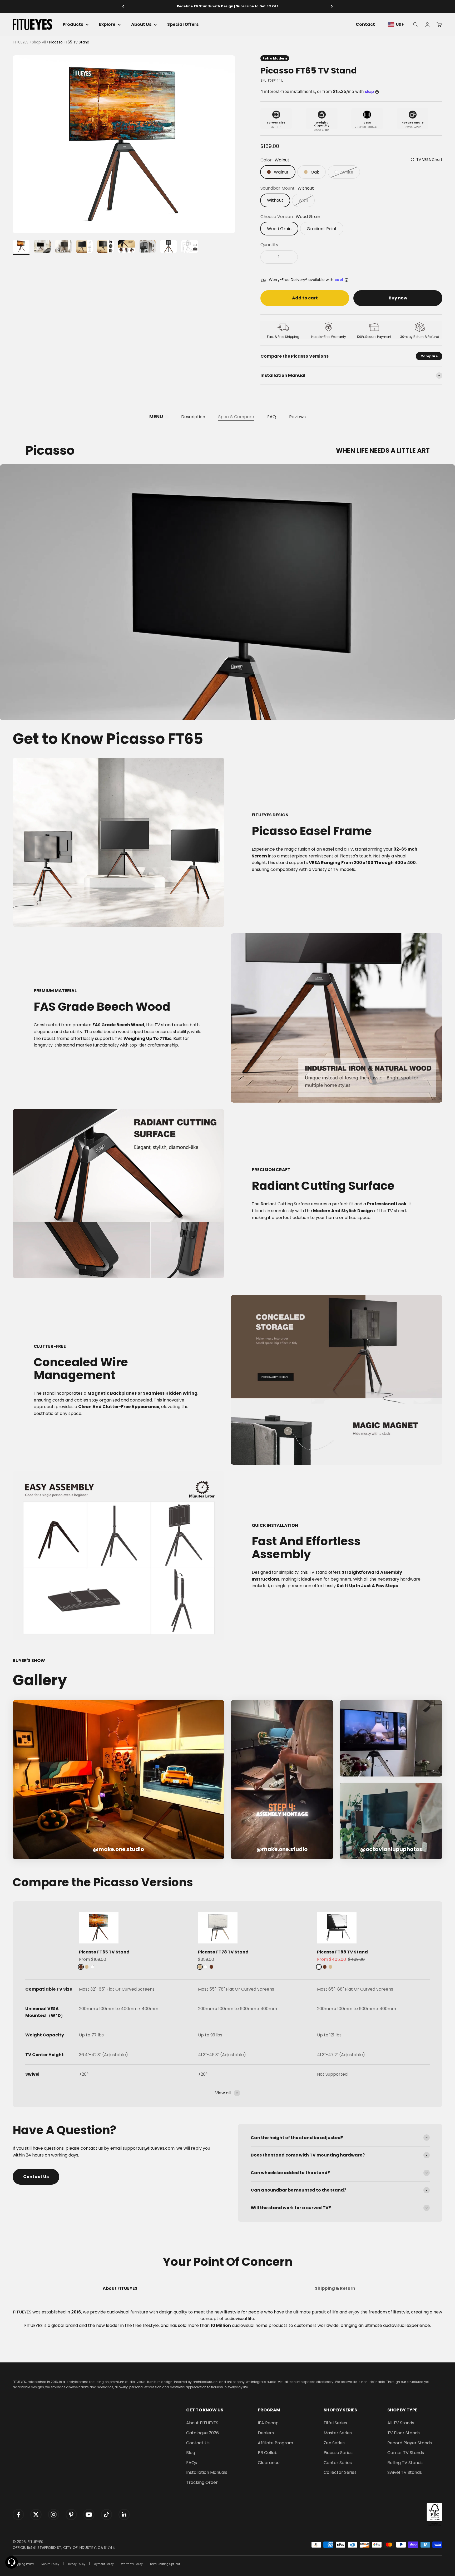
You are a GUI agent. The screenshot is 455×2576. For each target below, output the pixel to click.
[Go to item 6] (126, 247)
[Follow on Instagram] (54, 2515)
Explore (107, 25)
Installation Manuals (207, 2472)
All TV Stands (401, 2423)
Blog (191, 2453)
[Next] (332, 6)
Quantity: (270, 245)
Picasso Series (338, 2453)
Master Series (338, 2433)
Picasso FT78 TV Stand (223, 1952)
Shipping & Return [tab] (335, 2288)
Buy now (398, 298)
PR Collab (268, 2453)
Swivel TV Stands (405, 2472)
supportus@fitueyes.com (149, 2148)
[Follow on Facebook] (18, 2515)
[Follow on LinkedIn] (124, 2515)
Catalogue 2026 (202, 2433)
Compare (429, 356)
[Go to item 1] (21, 247)
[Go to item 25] (190, 247)
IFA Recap (268, 2423)
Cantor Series (338, 2463)
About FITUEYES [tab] (120, 2288)
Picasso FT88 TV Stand (342, 1952)
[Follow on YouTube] (89, 2515)
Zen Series (334, 2443)
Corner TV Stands (406, 2453)
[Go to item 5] (105, 247)
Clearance (269, 2463)
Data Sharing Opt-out (165, 2564)
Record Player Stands (410, 2443)
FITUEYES (21, 42)
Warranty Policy (132, 2564)
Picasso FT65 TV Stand (104, 1952)
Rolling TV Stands (405, 2463)
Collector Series (340, 2472)
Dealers (266, 2433)
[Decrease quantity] (268, 257)
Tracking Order (202, 2482)
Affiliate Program (275, 2443)
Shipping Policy (23, 2564)
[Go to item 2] (42, 247)
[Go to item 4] (84, 247)
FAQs (192, 2463)
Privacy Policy (76, 2564)
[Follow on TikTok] (107, 2515)
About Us (141, 25)
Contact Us (36, 2177)
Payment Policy (103, 2564)
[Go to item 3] (63, 247)
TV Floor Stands (404, 2433)
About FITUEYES (202, 2423)
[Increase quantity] (290, 257)
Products (73, 25)
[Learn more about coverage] (347, 280)
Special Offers (183, 25)
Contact (365, 25)
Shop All (39, 42)
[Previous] (123, 6)
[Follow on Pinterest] (71, 2515)
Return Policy (50, 2564)
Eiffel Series (335, 2423)
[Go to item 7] (147, 247)
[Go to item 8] (169, 247)
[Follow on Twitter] (36, 2515)
